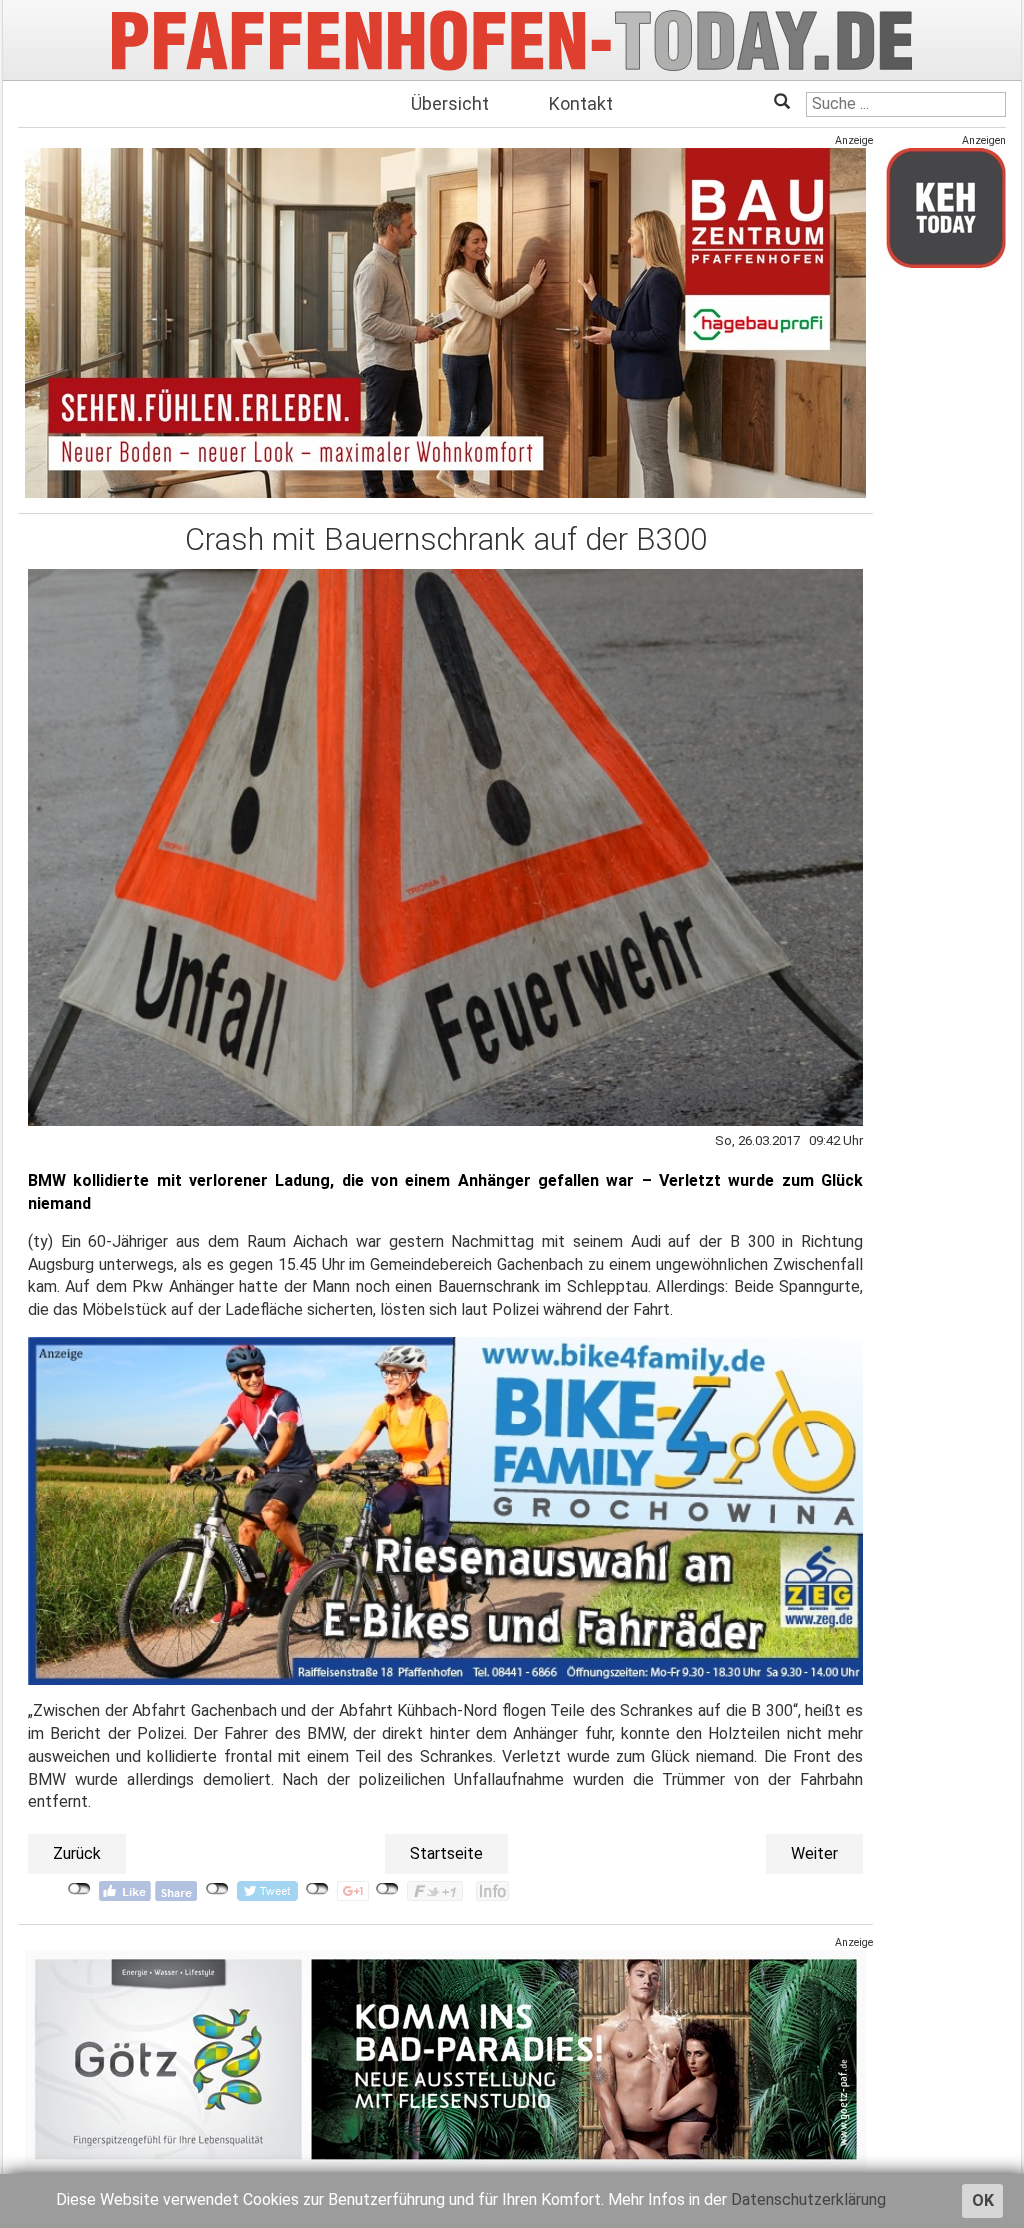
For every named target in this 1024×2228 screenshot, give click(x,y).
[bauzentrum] (445, 322)
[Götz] (445, 2059)
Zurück (77, 1853)
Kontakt (581, 103)
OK (983, 2200)
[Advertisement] (946, 583)
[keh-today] (946, 207)
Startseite (446, 1853)
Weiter (814, 1853)
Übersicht (450, 103)
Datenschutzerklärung (808, 2199)
